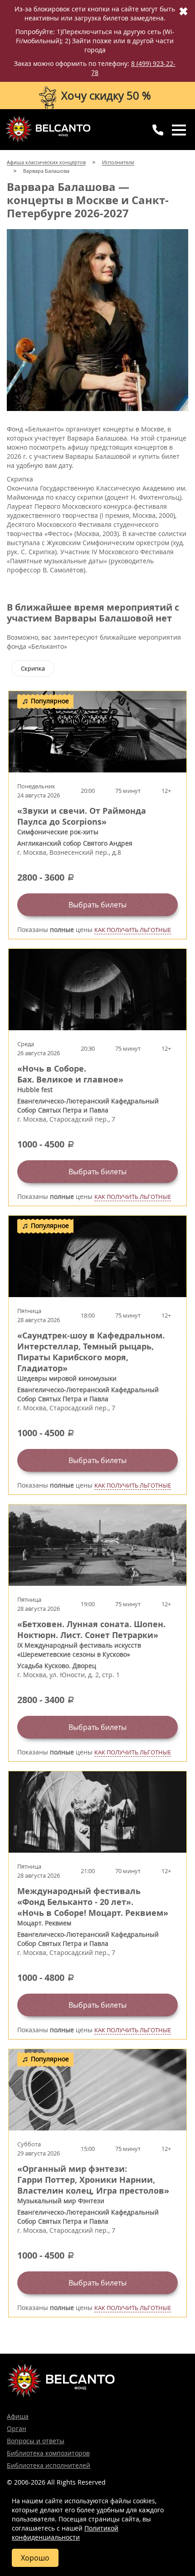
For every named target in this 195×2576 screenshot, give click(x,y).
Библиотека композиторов (48, 2453)
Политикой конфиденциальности (65, 2533)
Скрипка (33, 668)
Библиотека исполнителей (49, 2465)
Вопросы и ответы (36, 2441)
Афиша (18, 2416)
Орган (17, 2428)
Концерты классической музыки (48, 129)
